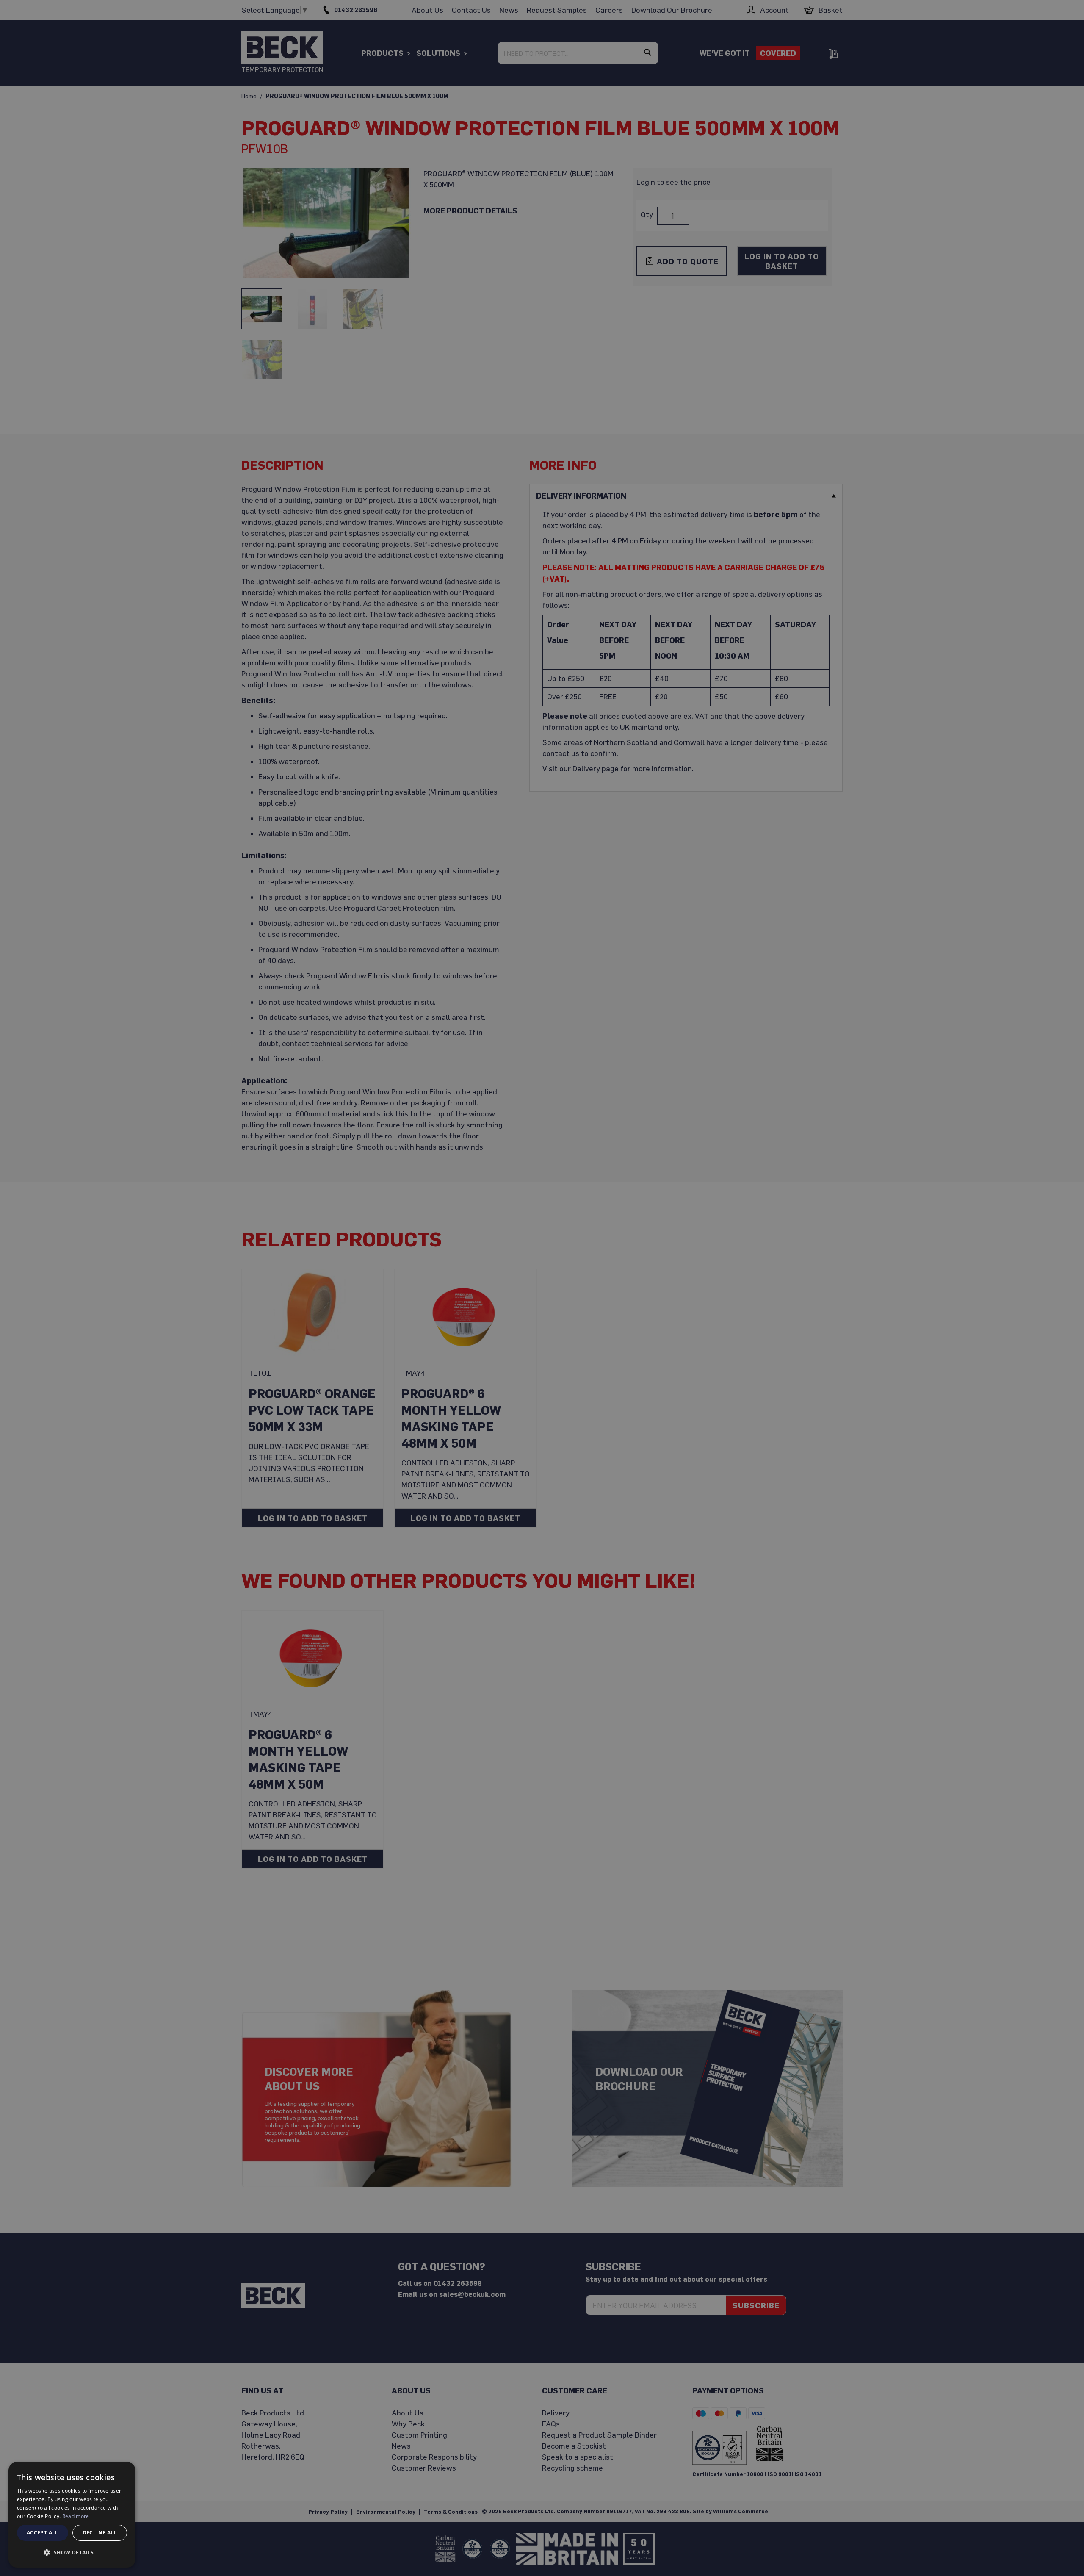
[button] (72, 2553)
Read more (76, 2516)
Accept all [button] (43, 2533)
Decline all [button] (100, 2533)
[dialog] (72, 2515)
